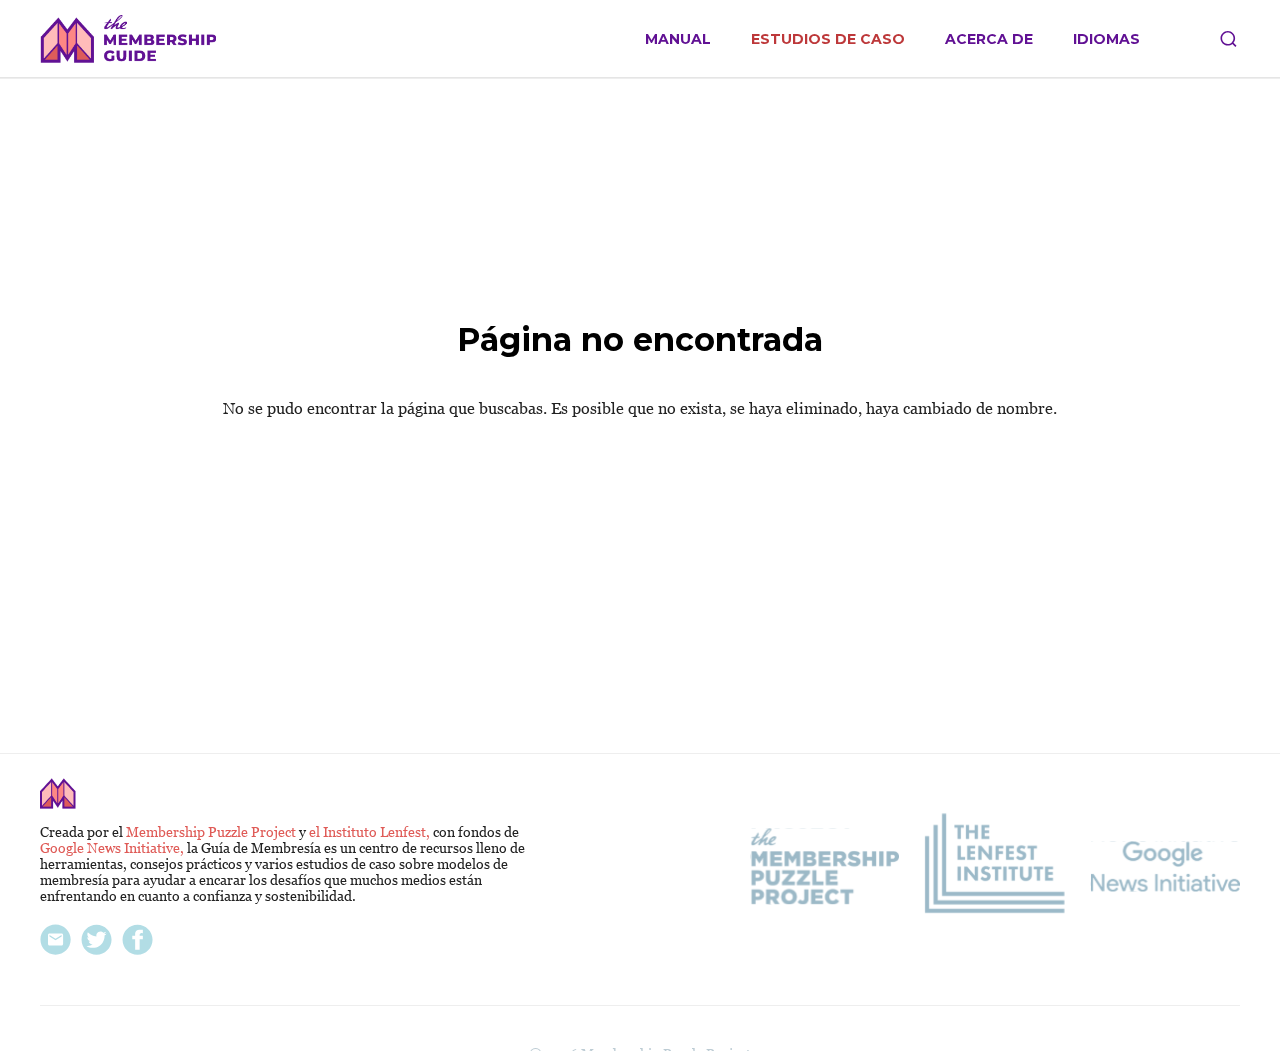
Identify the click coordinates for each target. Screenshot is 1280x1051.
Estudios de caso (828, 39)
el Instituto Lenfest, (371, 832)
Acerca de (989, 39)
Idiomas (1106, 39)
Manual (678, 39)
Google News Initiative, (113, 848)
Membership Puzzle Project (212, 832)
